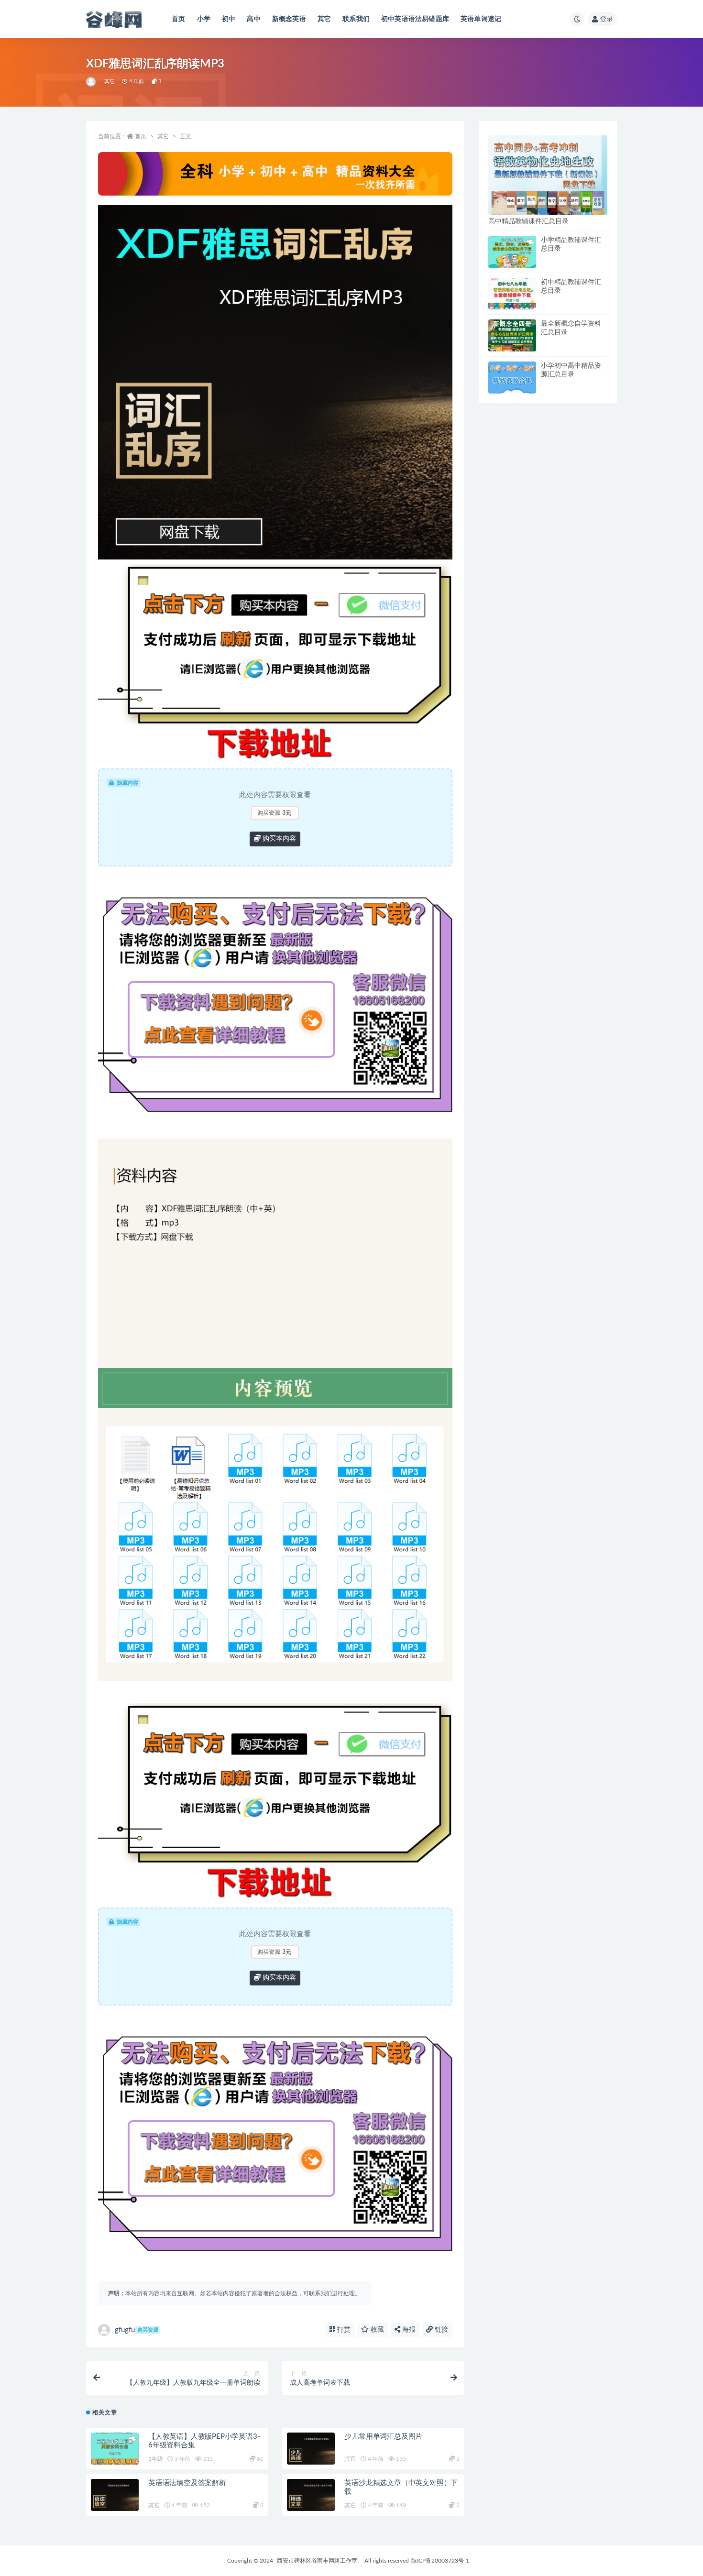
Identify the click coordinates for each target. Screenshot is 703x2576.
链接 (440, 2330)
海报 (408, 2330)
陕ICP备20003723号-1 (440, 2561)
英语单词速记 (481, 19)
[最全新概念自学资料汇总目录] (512, 335)
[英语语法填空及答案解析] (115, 2495)
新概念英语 (289, 19)
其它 (324, 19)
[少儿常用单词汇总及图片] (311, 2449)
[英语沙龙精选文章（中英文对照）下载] (311, 2495)
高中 (253, 19)
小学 (204, 19)
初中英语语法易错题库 (415, 19)
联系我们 (356, 19)
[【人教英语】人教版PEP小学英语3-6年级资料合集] (115, 2449)
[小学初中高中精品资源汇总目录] (512, 378)
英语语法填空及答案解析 (187, 2483)
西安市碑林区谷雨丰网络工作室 (317, 2561)
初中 (229, 19)
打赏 (343, 2330)
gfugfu (137, 2330)
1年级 (155, 2459)
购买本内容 (278, 839)
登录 (606, 19)
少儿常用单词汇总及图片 (383, 2437)
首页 (178, 19)
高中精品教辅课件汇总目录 (528, 221)
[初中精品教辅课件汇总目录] (512, 294)
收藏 (376, 2330)
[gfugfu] (92, 82)
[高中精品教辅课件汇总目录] (548, 175)
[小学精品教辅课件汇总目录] (512, 252)
